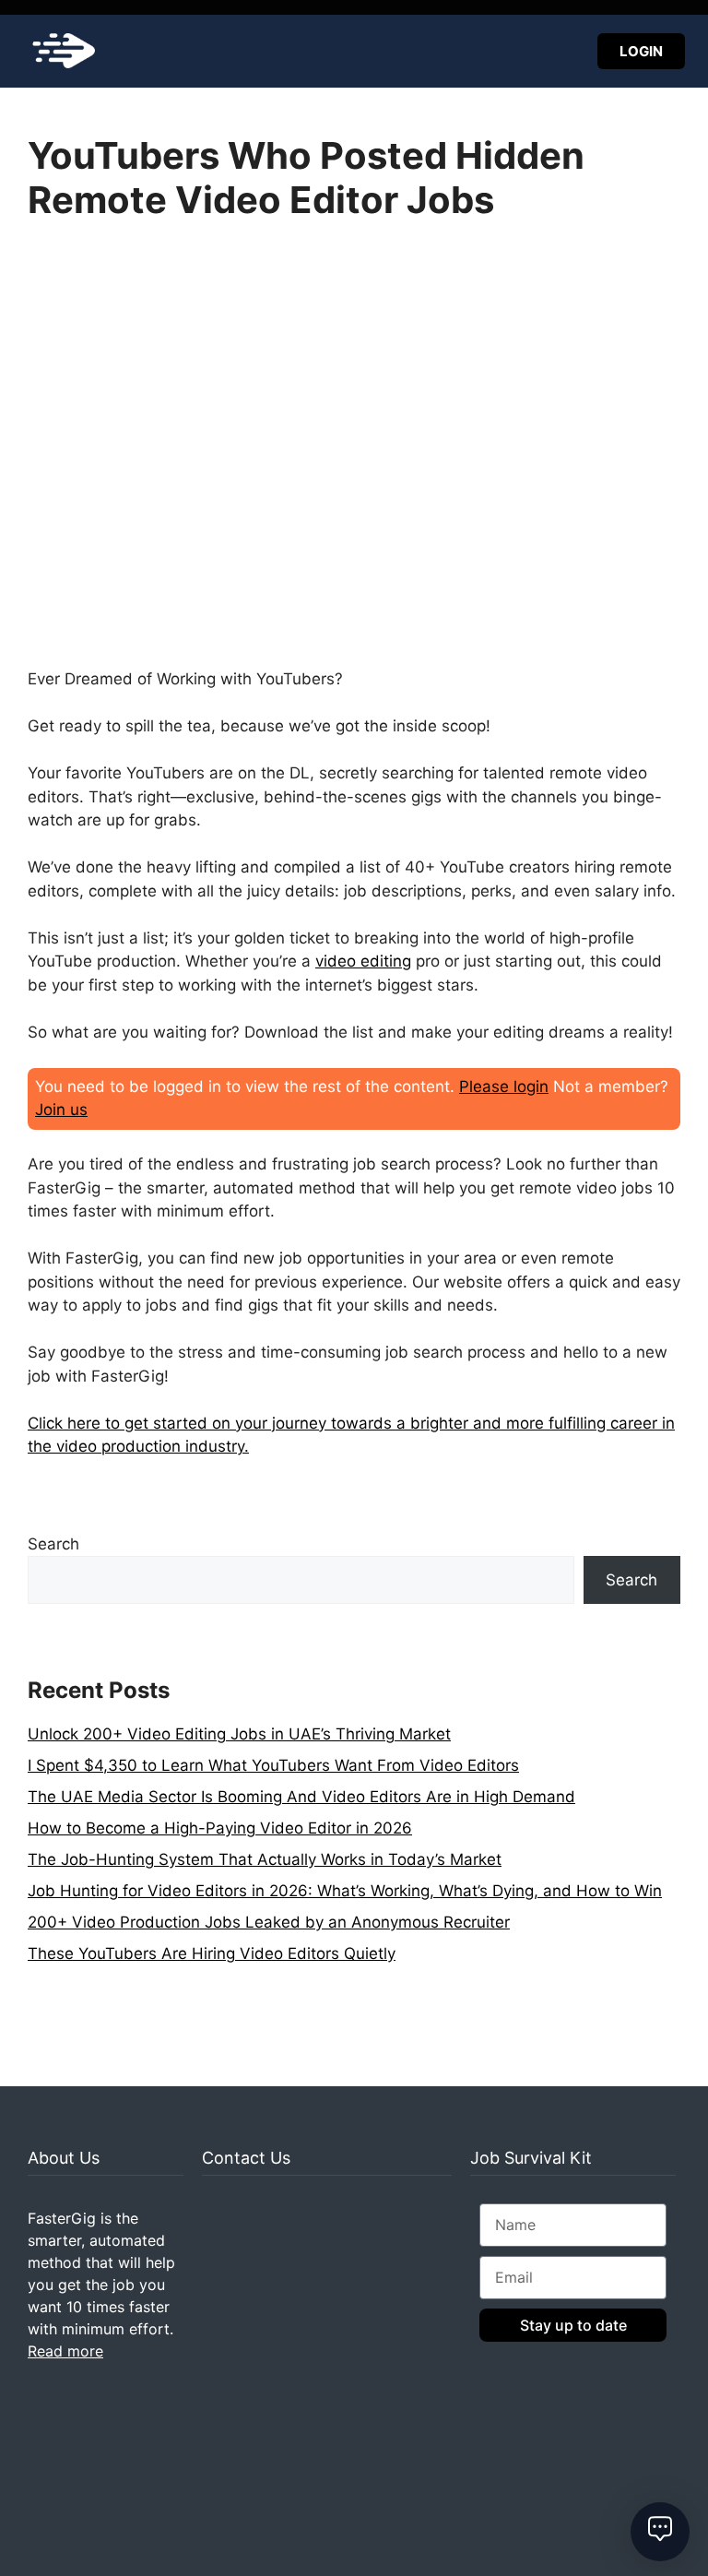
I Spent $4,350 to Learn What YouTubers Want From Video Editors (273, 1765)
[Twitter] (72, 2395)
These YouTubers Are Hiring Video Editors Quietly (212, 1953)
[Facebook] (101, 2395)
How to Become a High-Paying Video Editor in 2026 (220, 1828)
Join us (61, 1110)
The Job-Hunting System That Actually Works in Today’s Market (265, 1859)
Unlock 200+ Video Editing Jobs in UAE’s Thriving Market (239, 1734)
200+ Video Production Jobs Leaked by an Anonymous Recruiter (269, 1922)
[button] (351, 51)
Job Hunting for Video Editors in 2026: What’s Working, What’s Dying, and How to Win (345, 1891)
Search (53, 1544)
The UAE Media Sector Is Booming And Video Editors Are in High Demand (301, 1797)
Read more (65, 2351)
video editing (363, 961)
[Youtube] (131, 2395)
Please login (504, 1086)
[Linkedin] (42, 2395)
